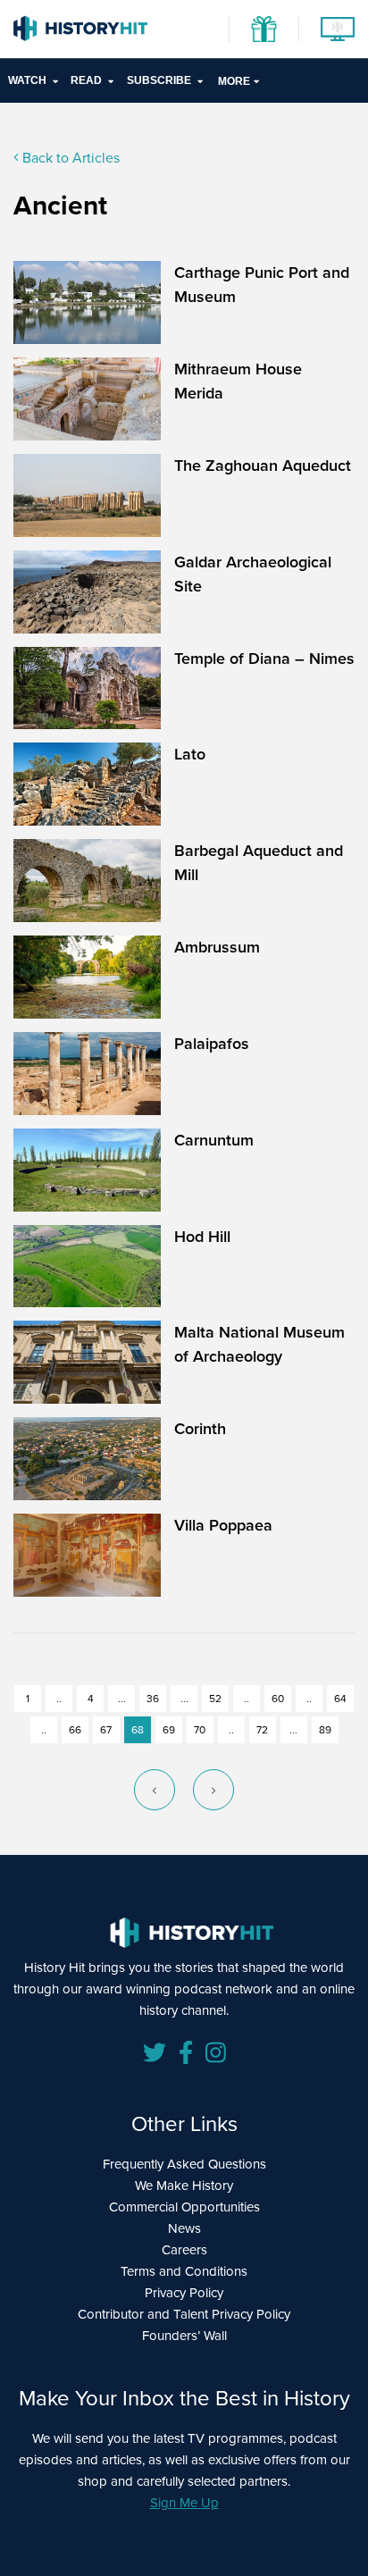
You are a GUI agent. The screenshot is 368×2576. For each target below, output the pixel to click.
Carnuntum (214, 1140)
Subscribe (159, 80)
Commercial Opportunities (184, 2207)
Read (86, 80)
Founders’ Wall (184, 2336)
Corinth (200, 1429)
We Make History (184, 2186)
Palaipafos (212, 1044)
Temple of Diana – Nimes (264, 659)
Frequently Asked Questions (184, 2164)
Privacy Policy (184, 2293)
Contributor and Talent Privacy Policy (184, 2314)
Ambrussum (217, 947)
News (184, 2228)
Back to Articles (69, 158)
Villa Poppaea (223, 1525)
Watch (27, 80)
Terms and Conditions (184, 2271)
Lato (190, 754)
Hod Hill (202, 1237)
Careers (184, 2250)
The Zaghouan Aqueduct (263, 466)
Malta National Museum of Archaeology (259, 1344)
